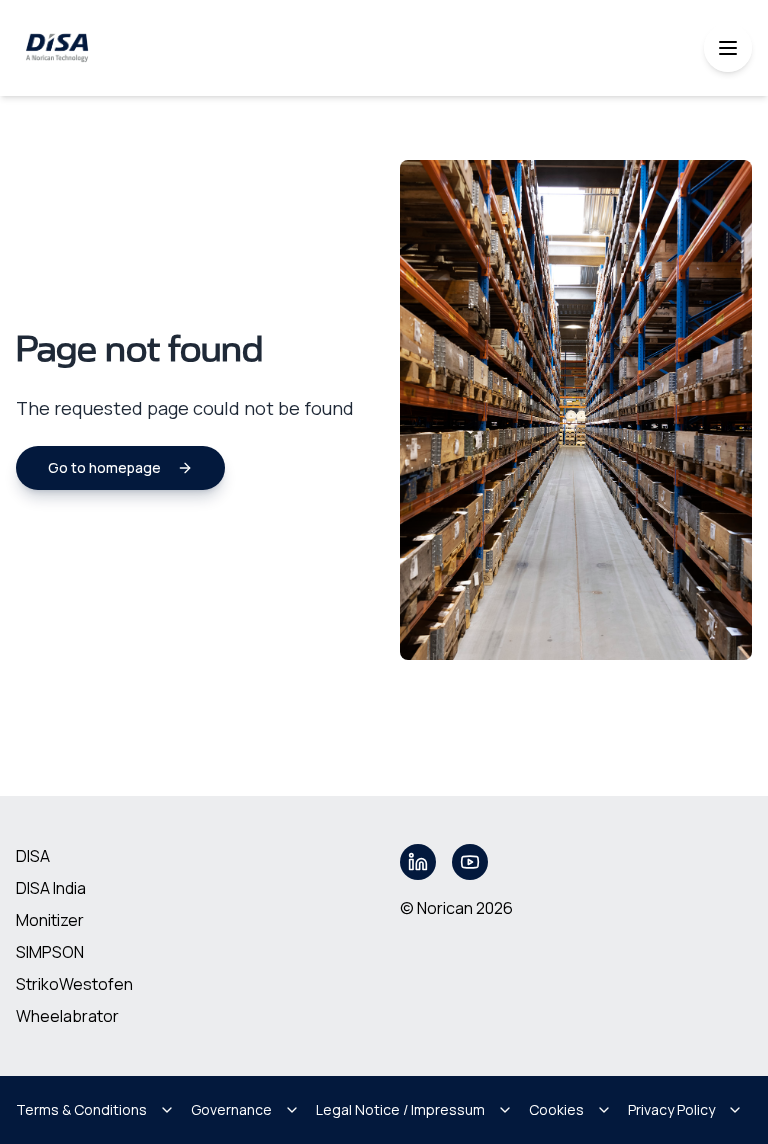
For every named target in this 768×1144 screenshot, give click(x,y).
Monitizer (50, 920)
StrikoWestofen (74, 984)
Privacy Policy (671, 1109)
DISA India (51, 888)
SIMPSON (50, 952)
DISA (33, 856)
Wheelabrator (67, 1016)
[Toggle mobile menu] (728, 48)
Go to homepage (104, 467)
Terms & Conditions (81, 1109)
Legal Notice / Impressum (400, 1109)
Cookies (556, 1109)
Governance (231, 1109)
